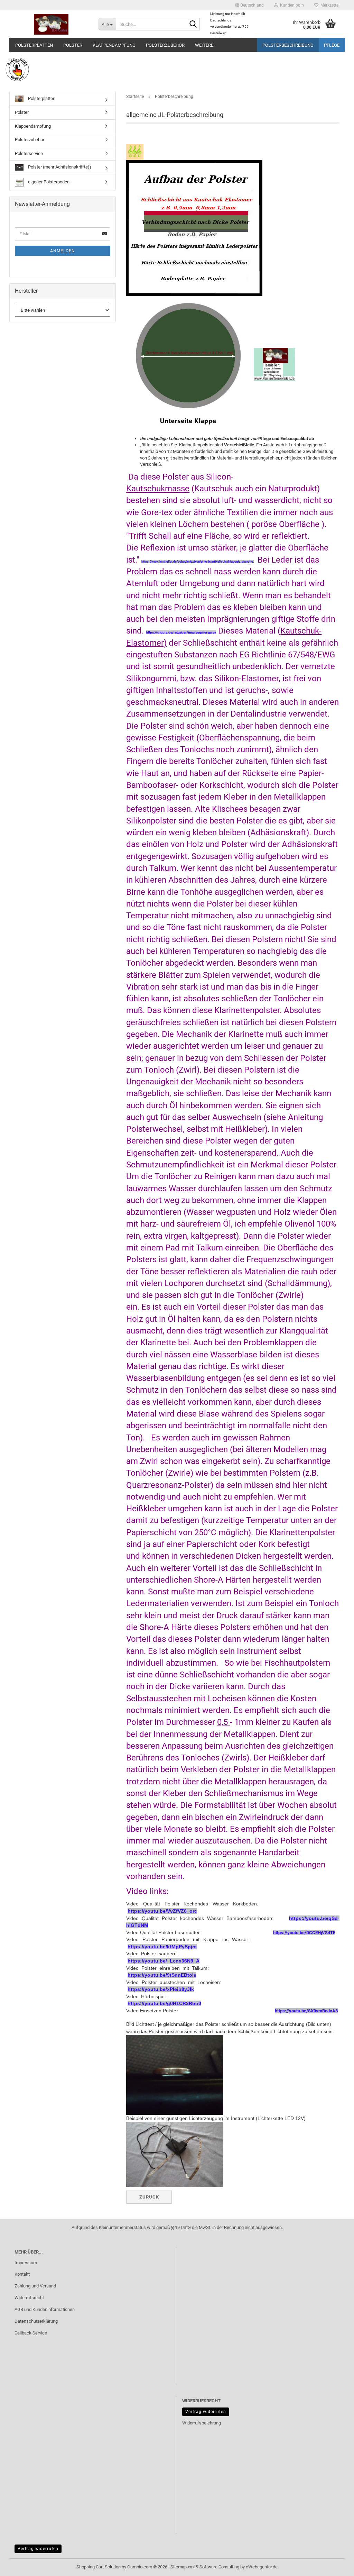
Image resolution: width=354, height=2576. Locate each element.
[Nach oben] (335, 2566)
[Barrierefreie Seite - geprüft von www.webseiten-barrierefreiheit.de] (177, 69)
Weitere (204, 45)
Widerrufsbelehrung (202, 2423)
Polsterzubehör (165, 45)
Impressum (26, 2263)
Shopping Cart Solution (99, 2567)
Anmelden (63, 251)
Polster (73, 45)
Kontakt (22, 2274)
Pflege (332, 45)
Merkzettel (329, 5)
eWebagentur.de (262, 2567)
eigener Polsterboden (48, 182)
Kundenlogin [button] (291, 5)
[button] (249, 5)
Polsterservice (29, 153)
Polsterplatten (34, 45)
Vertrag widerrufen (206, 2412)
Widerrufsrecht (29, 2298)
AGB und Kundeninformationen (45, 2309)
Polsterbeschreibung (288, 45)
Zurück (149, 2197)
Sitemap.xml (183, 2567)
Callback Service (31, 2333)
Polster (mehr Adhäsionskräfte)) (59, 167)
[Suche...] (193, 25)
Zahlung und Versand (35, 2286)
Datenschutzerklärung (36, 2321)
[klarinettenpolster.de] (51, 24)
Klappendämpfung (114, 45)
